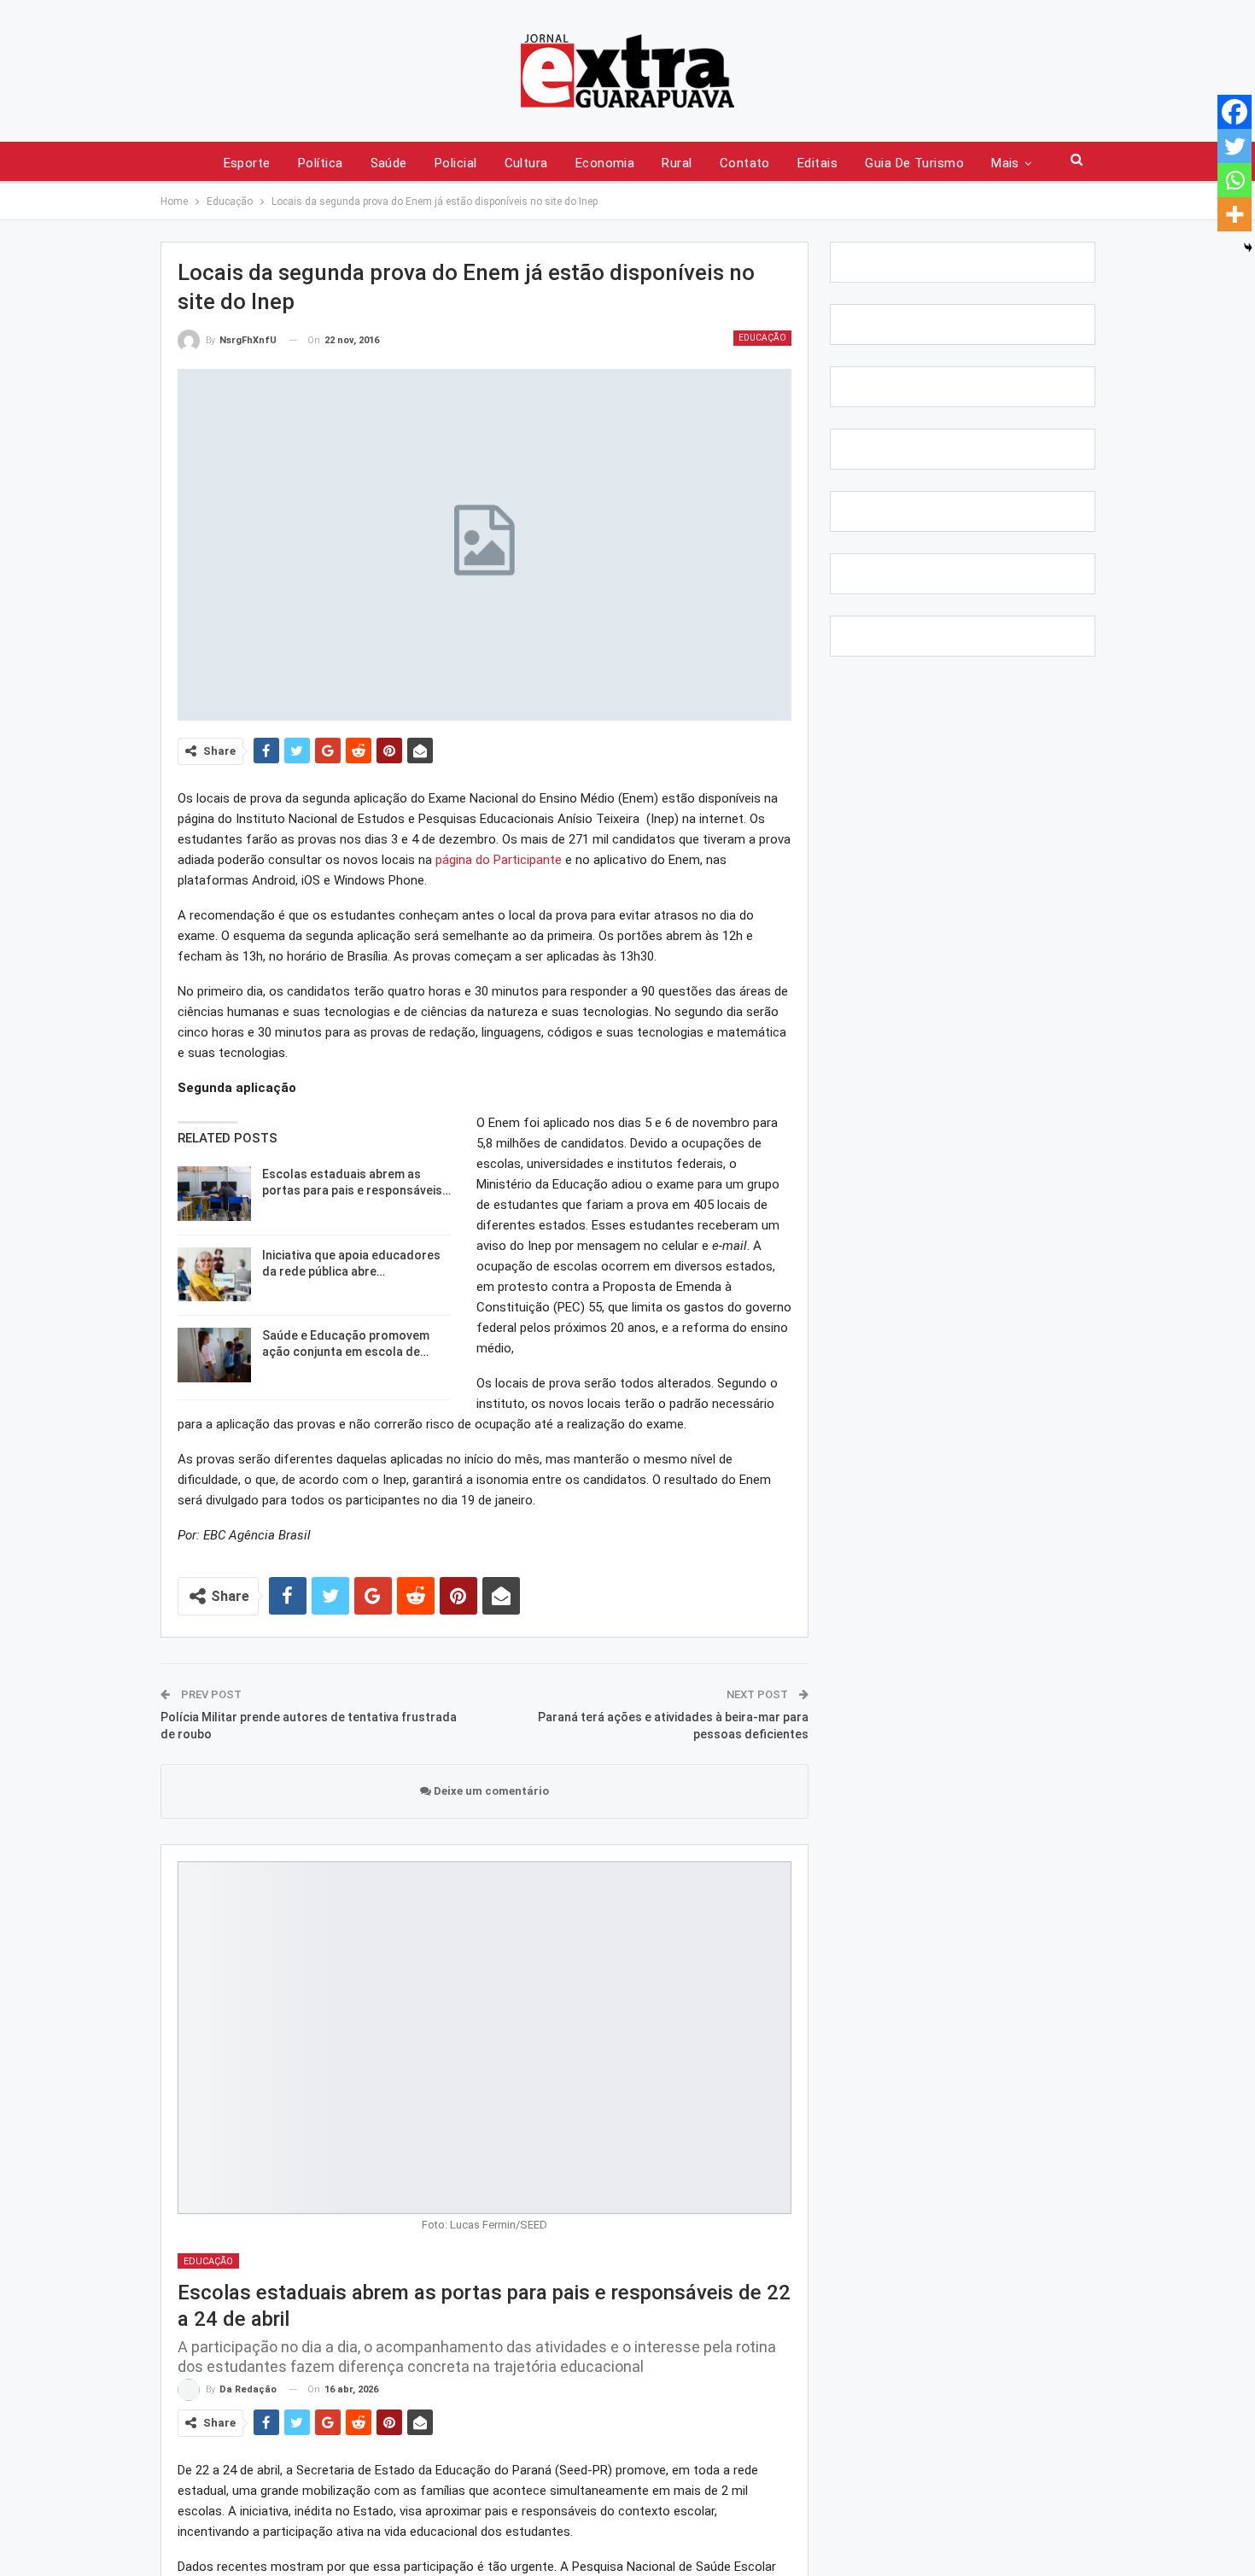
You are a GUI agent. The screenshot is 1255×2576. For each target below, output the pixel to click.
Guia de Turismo (914, 163)
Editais (817, 163)
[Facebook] (1235, 112)
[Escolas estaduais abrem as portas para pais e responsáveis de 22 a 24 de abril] (214, 1194)
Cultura (526, 163)
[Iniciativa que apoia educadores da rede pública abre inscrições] (214, 1275)
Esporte (247, 163)
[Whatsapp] (1235, 180)
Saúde (389, 163)
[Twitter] (1235, 146)
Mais (1005, 163)
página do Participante (499, 860)
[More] (1235, 214)
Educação (762, 338)
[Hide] (1248, 248)
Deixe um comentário (490, 1791)
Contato (745, 163)
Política (321, 163)
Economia (605, 163)
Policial (456, 163)
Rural (677, 163)
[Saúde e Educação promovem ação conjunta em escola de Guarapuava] (214, 1355)
